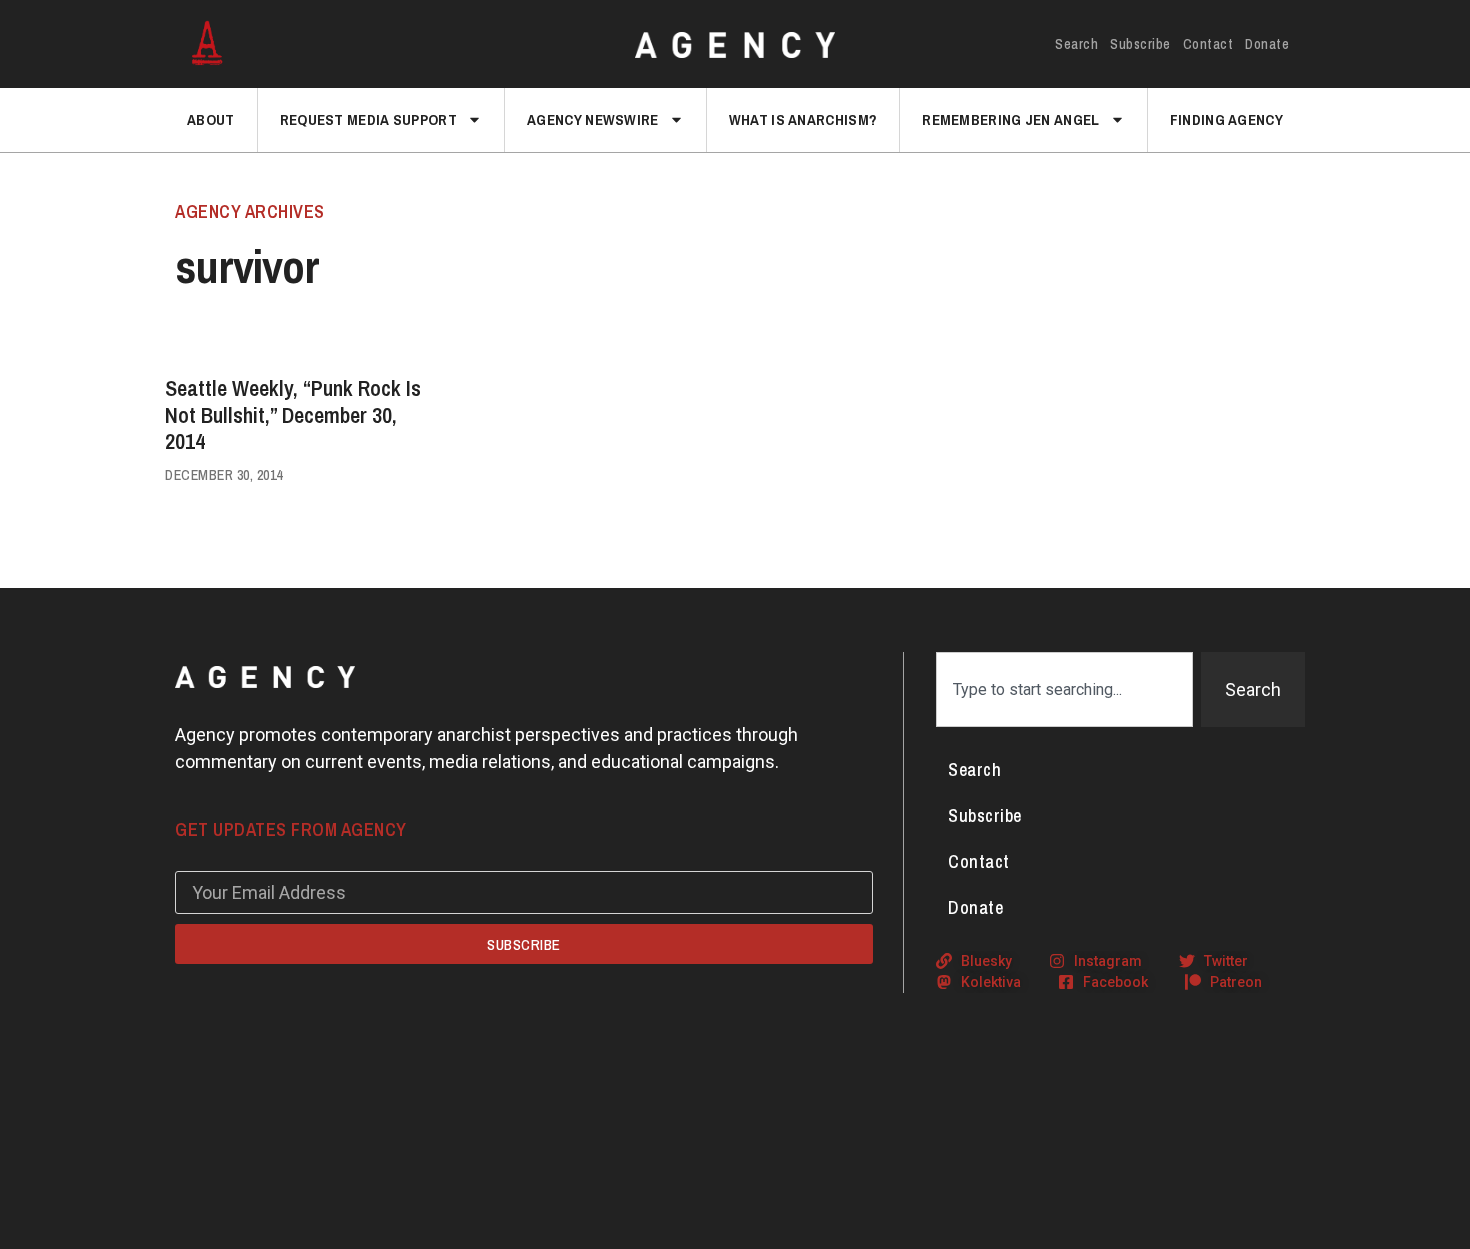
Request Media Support (368, 119)
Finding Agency (1226, 119)
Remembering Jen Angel (1010, 119)
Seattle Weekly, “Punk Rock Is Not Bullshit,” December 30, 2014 (293, 414)
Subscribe (1140, 44)
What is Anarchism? (803, 119)
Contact (1208, 44)
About (211, 119)
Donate (1267, 44)
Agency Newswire (593, 119)
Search (1076, 44)
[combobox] (1064, 689)
